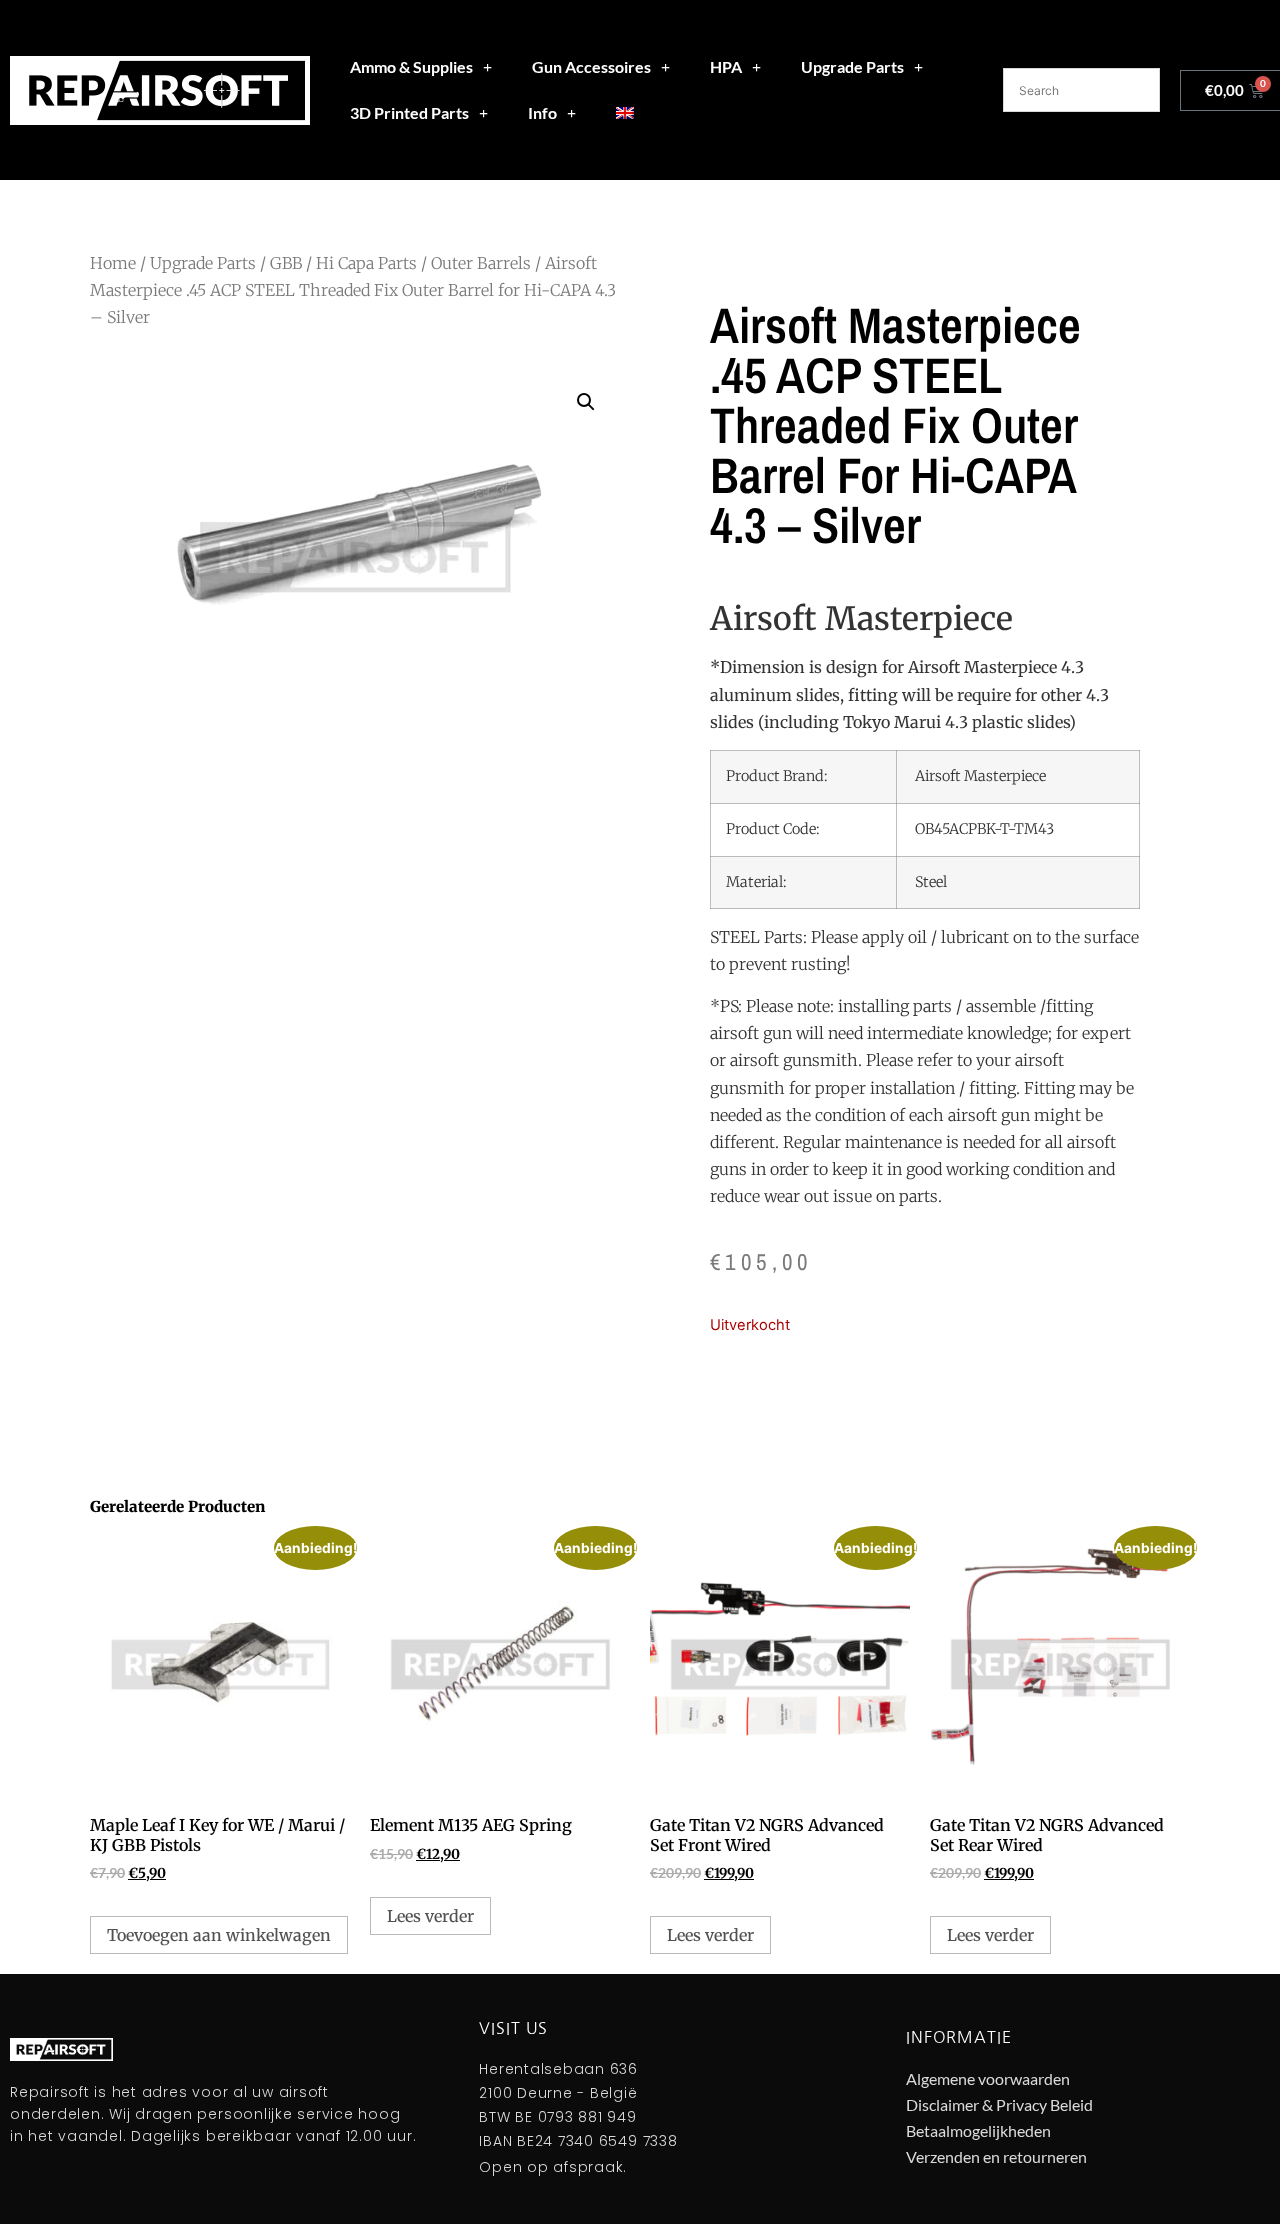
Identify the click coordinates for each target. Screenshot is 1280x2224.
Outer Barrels (481, 263)
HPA (726, 66)
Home (113, 263)
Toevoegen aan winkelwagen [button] (219, 1935)
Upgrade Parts (852, 66)
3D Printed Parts (409, 112)
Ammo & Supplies (411, 66)
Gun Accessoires (591, 66)
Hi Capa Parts (366, 263)
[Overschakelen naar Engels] (625, 113)
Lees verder (430, 1916)
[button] (586, 402)
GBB (286, 263)
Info (542, 112)
